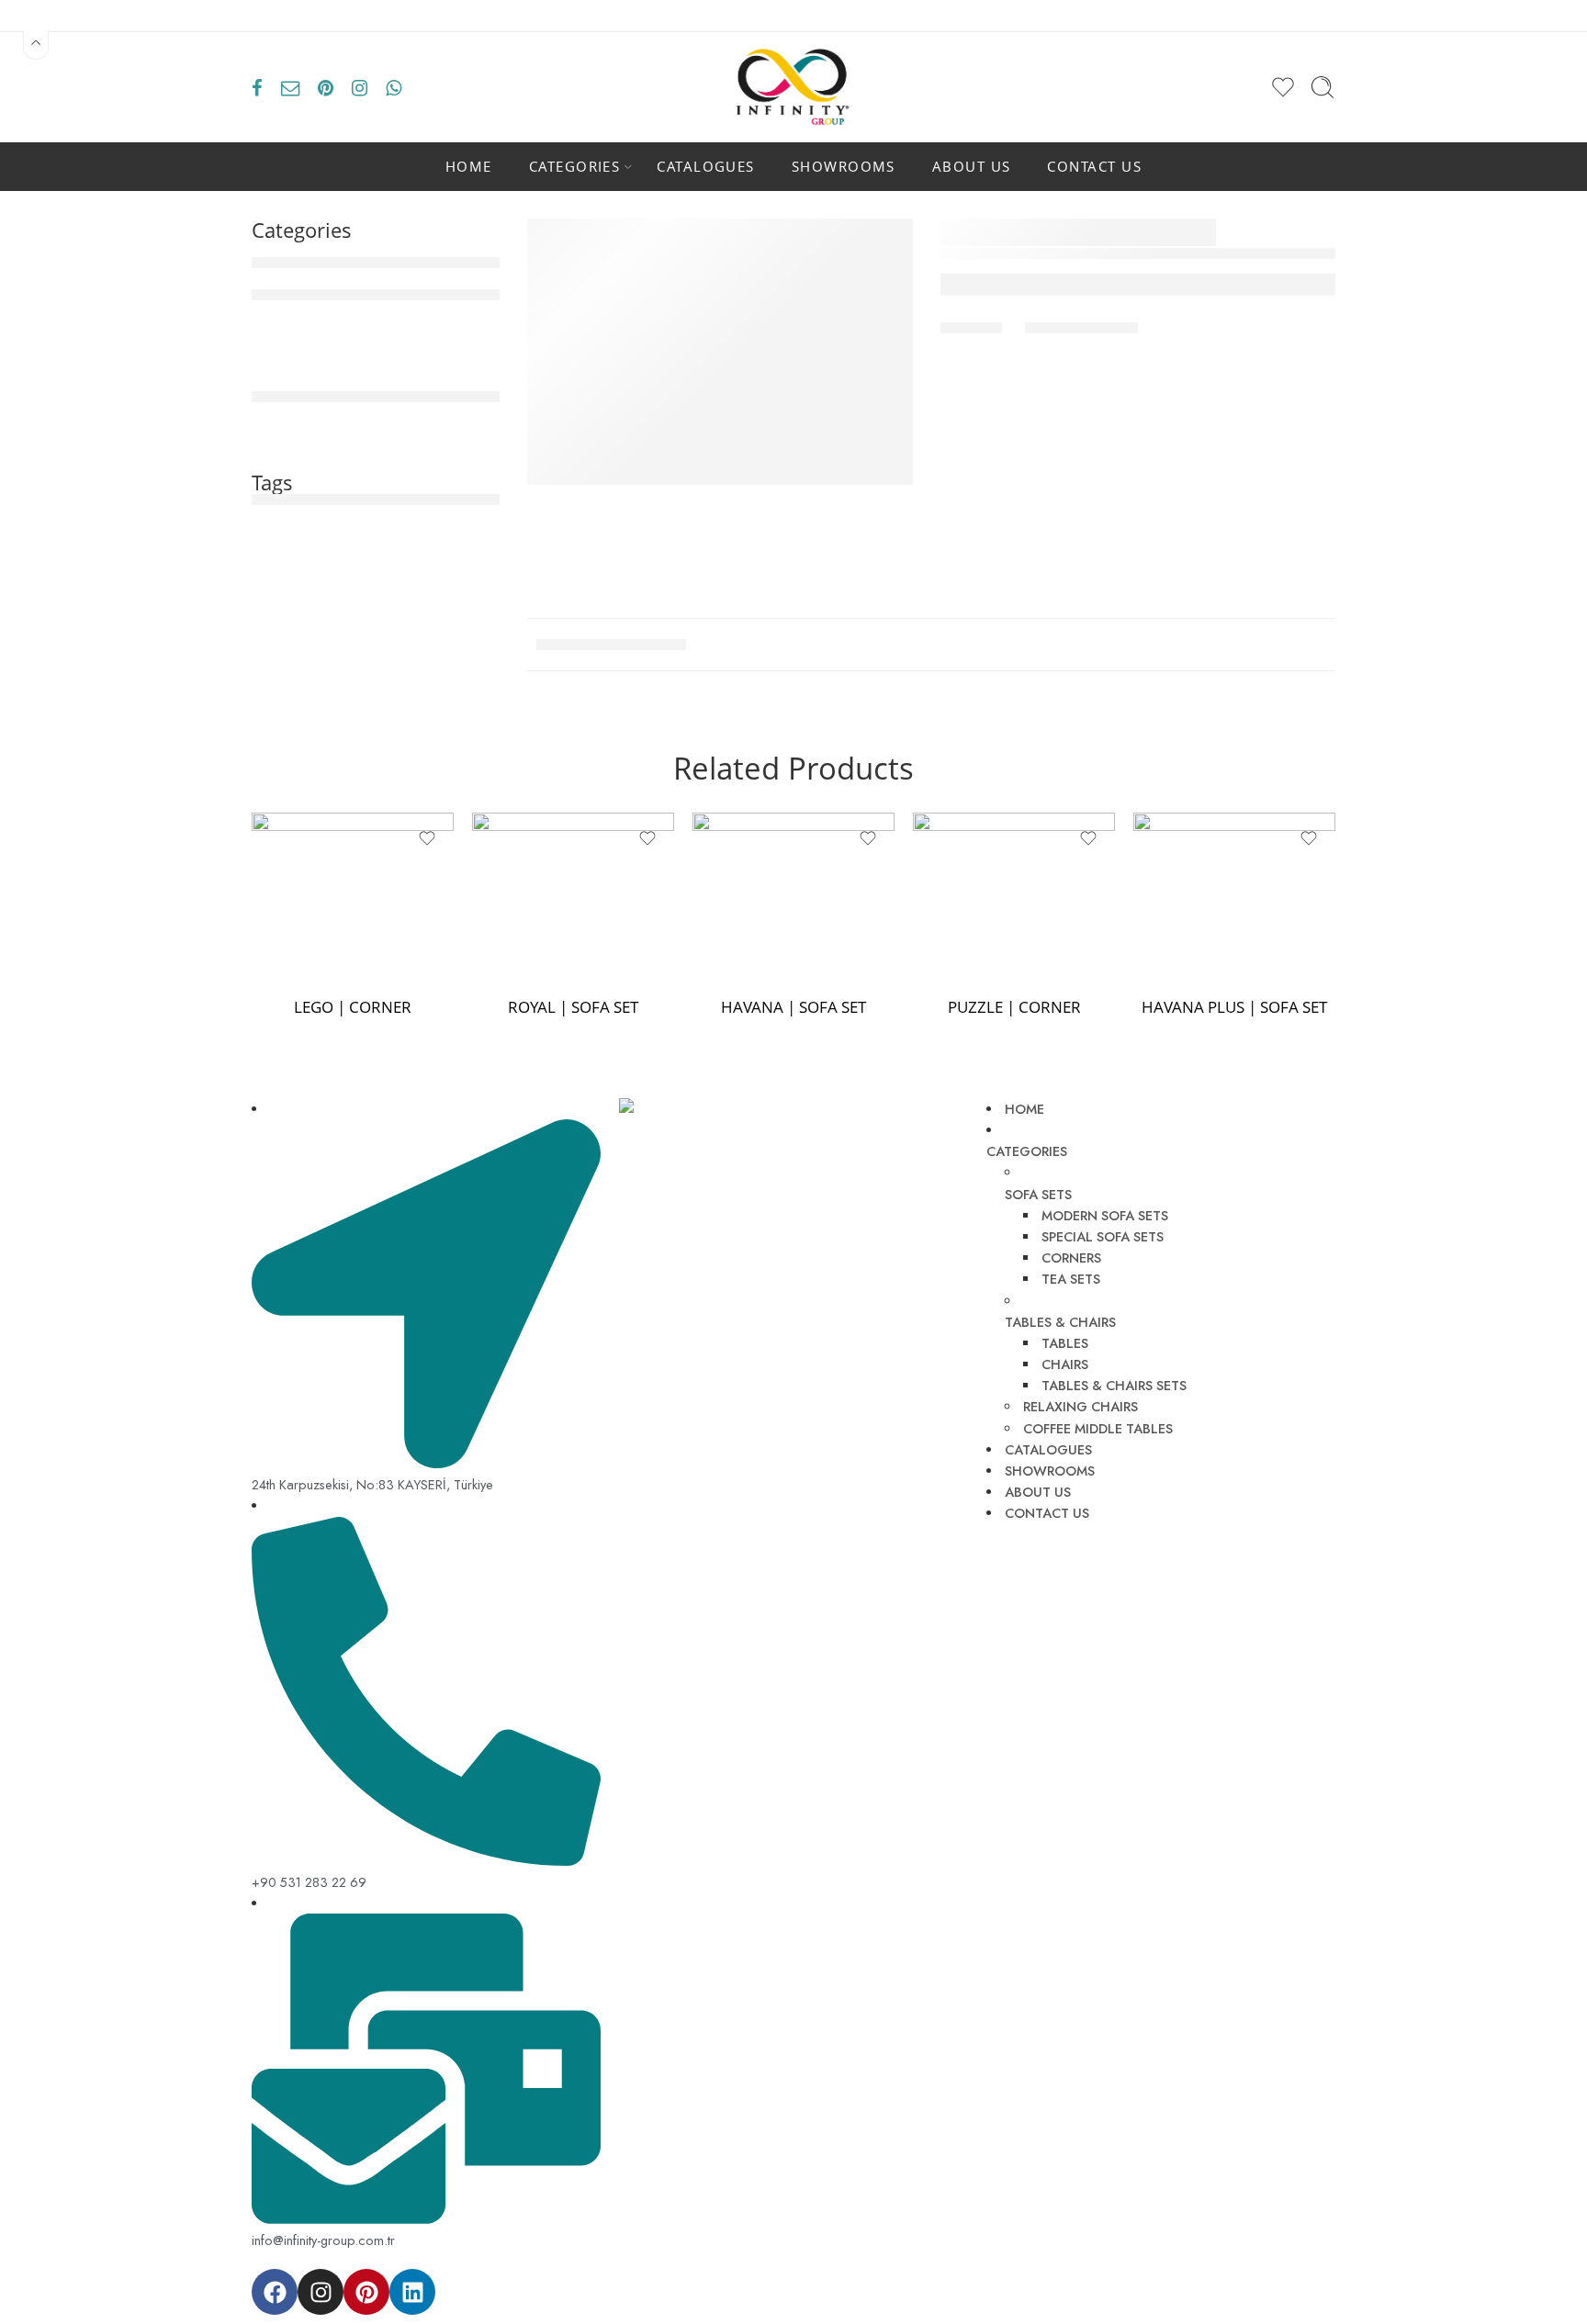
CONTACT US (1094, 167)
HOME (469, 167)
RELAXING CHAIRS (1081, 1406)
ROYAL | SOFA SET (573, 1007)
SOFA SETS (1038, 1194)
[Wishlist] (427, 838)
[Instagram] (321, 2292)
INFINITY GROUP (716, 2279)
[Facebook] (275, 2292)
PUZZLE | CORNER (1014, 1007)
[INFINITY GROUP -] (793, 87)
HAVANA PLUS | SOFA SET (1234, 1007)
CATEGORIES (575, 167)
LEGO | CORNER (353, 1007)
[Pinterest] (366, 2292)
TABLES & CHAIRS (1060, 1322)
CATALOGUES (706, 167)
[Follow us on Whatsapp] (394, 87)
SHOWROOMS (844, 167)
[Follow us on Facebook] (257, 87)
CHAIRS (1065, 1364)
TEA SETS (1071, 1279)
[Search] (1322, 87)
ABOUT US (972, 167)
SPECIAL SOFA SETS (1103, 1236)
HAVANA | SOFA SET (793, 1007)
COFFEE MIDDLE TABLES (1098, 1428)
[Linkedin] (412, 2292)
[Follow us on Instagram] (360, 87)
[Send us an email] (290, 87)
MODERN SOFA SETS (1105, 1215)
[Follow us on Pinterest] (326, 87)
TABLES (1065, 1343)
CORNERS (1071, 1257)
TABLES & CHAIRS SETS (1114, 1385)
